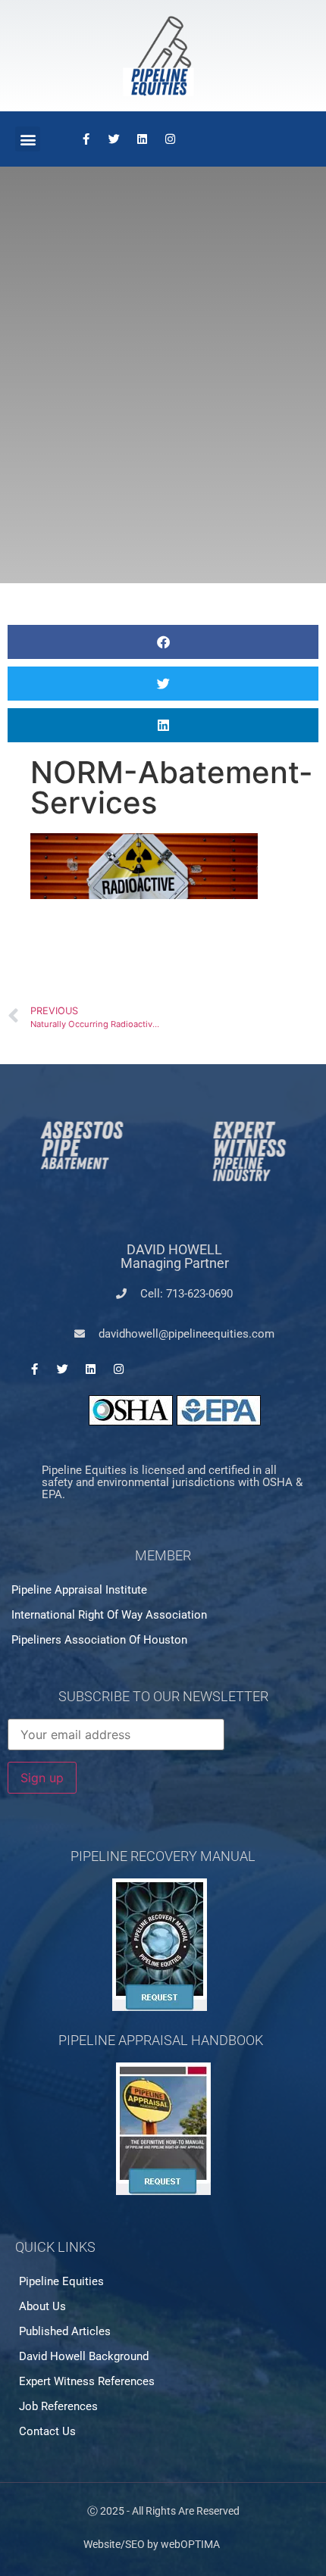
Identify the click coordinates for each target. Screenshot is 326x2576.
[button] (28, 139)
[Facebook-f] (86, 139)
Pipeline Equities (61, 2281)
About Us (42, 2306)
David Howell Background (84, 2356)
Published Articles (65, 2331)
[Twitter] (114, 139)
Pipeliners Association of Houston (99, 1640)
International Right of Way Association (109, 1615)
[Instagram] (170, 139)
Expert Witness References (87, 2381)
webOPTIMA (190, 2544)
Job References (58, 2406)
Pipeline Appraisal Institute (79, 1590)
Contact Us (47, 2431)
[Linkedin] (142, 139)
